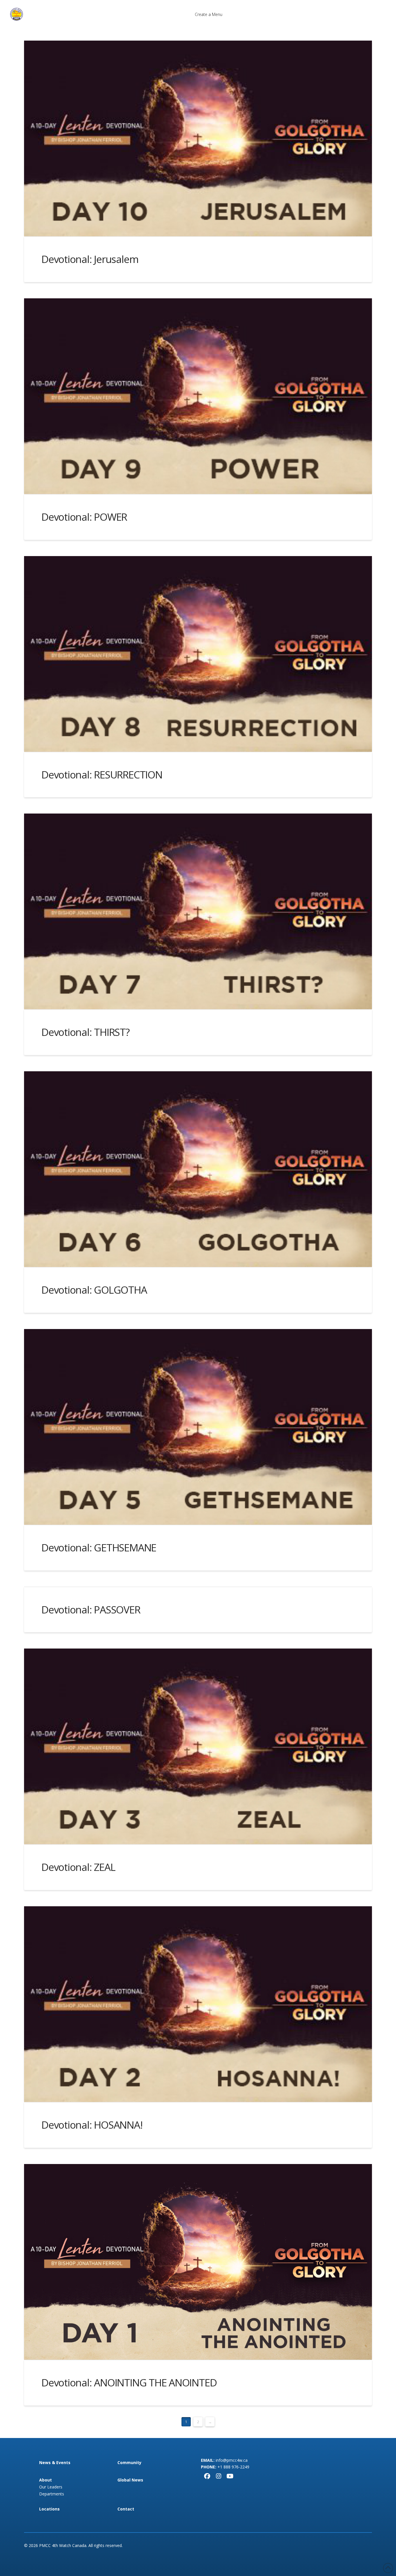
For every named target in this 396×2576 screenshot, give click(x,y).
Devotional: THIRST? (86, 1032)
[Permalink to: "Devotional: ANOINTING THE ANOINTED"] (198, 2262)
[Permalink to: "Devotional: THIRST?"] (198, 911)
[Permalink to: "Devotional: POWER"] (198, 396)
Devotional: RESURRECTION (102, 775)
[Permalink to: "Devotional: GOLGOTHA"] (198, 1169)
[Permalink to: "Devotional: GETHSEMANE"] (198, 1427)
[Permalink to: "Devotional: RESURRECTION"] (198, 654)
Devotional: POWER (84, 517)
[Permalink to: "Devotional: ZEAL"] (198, 1746)
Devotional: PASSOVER (91, 1610)
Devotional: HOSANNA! (92, 2125)
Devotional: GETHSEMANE (99, 1547)
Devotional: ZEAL (78, 1867)
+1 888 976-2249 (233, 2467)
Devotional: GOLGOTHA (94, 1290)
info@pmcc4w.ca (232, 2460)
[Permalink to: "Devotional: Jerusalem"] (198, 138)
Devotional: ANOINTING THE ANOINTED (129, 2382)
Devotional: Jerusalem (90, 259)
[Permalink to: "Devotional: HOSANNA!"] (198, 2004)
